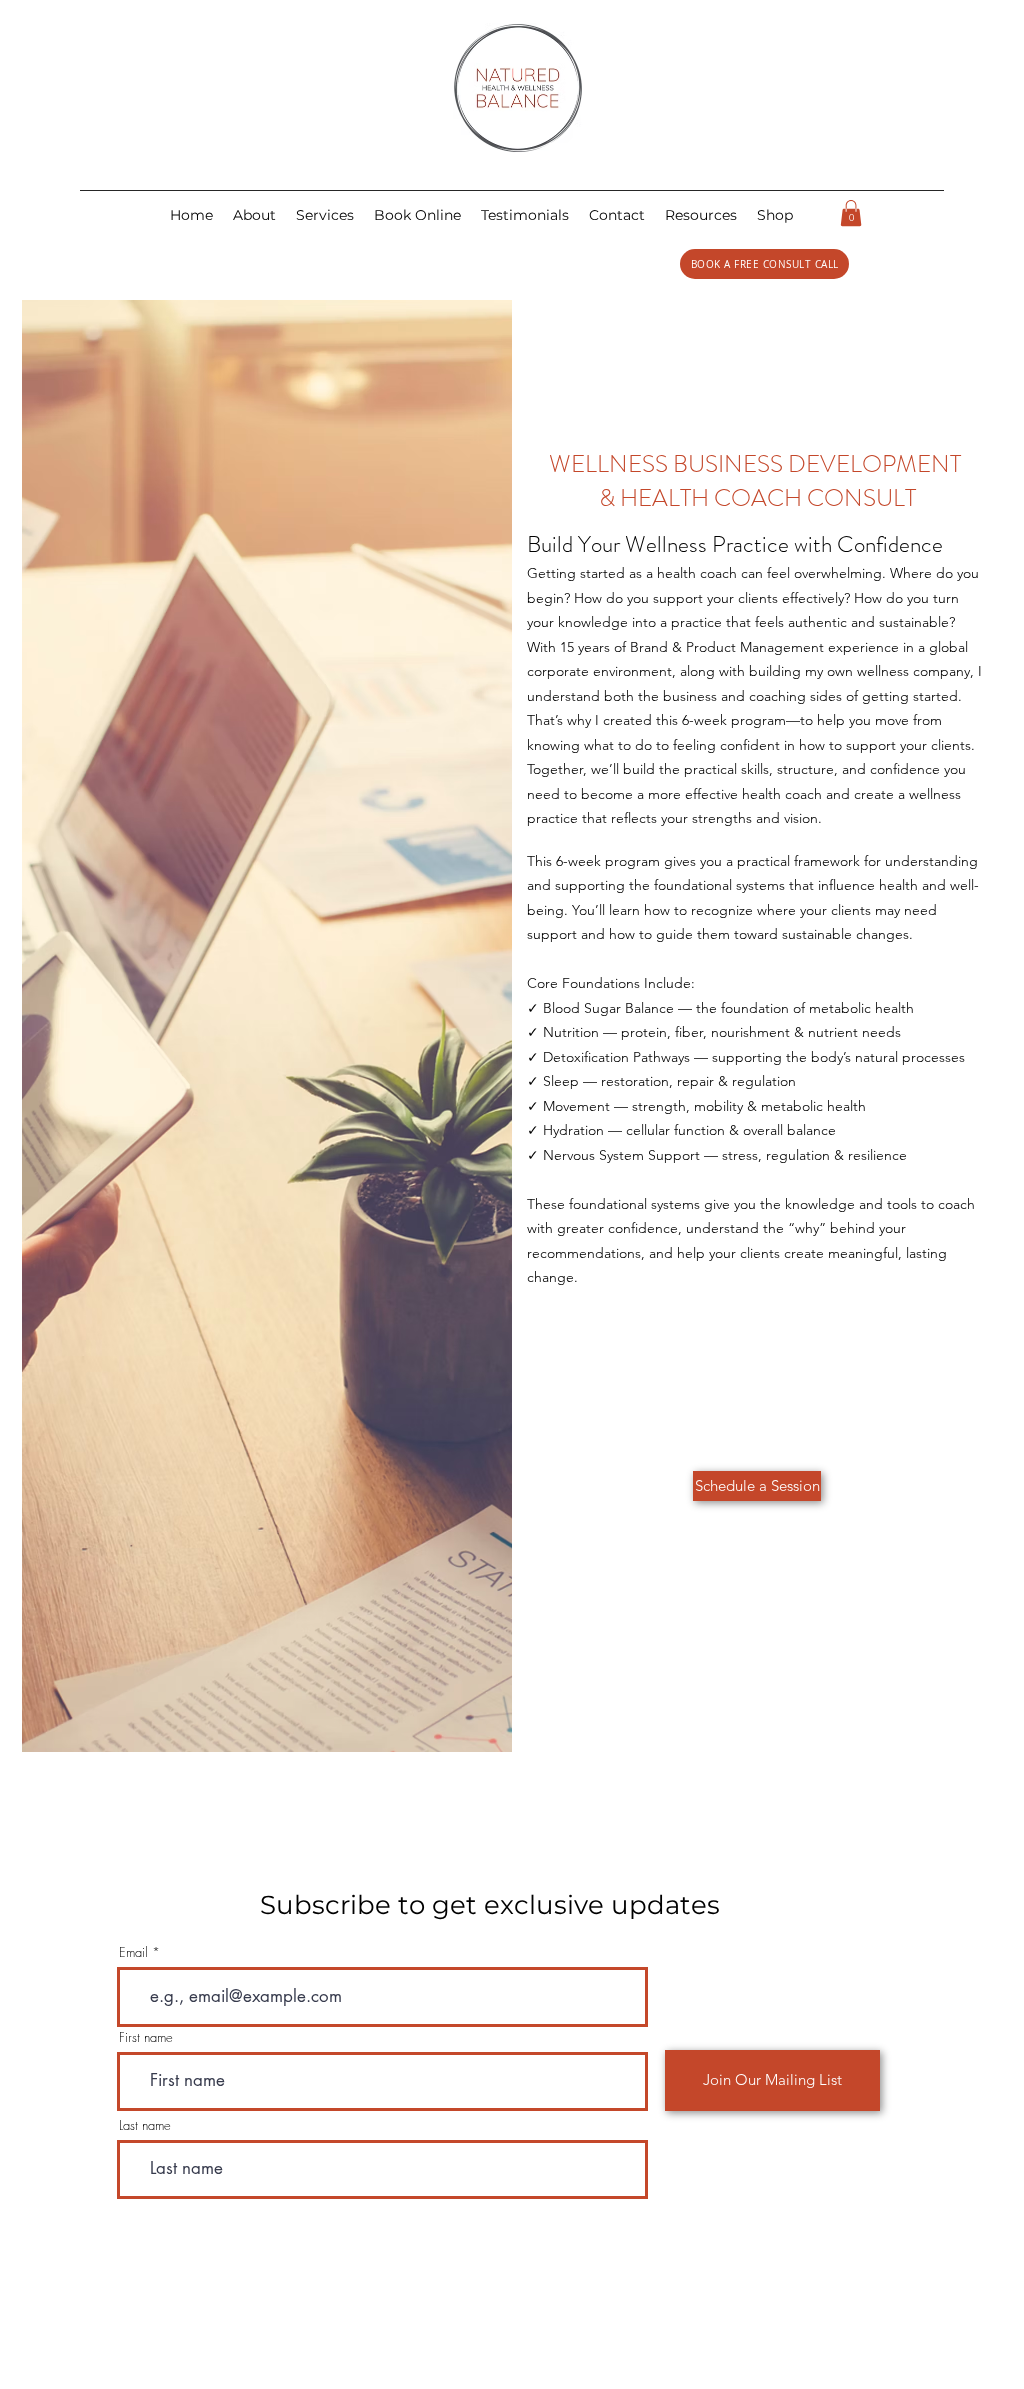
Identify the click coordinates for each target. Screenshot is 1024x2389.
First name (146, 2037)
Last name (145, 2125)
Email (133, 1952)
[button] (617, 215)
